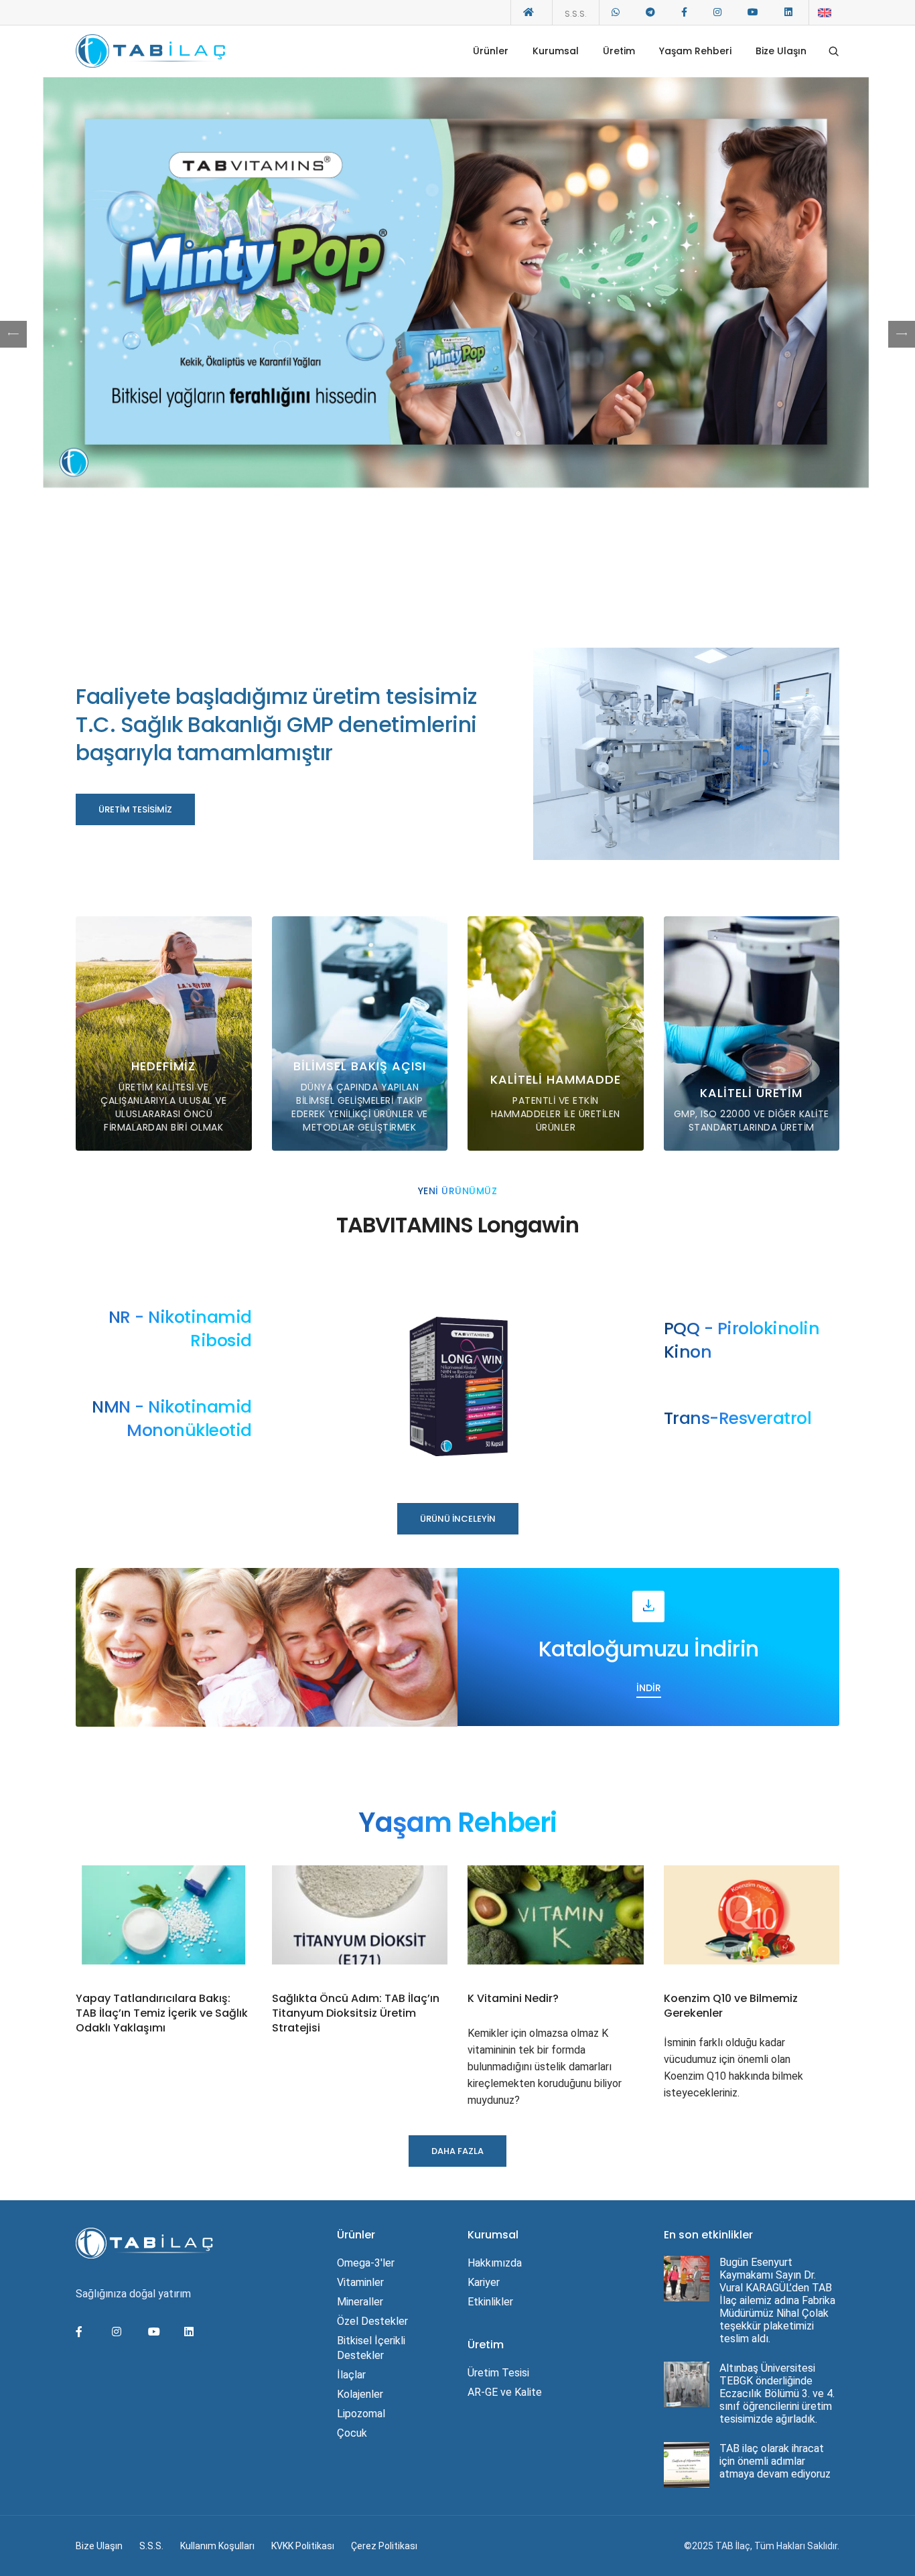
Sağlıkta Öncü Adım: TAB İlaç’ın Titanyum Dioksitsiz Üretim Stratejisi (356, 2013)
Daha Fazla (457, 334)
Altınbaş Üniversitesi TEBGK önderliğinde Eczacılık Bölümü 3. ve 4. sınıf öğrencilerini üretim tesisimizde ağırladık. (777, 2393)
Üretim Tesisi (498, 2373)
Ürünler (491, 51)
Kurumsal (556, 51)
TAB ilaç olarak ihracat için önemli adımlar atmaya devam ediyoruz (775, 2461)
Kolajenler (360, 2394)
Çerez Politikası (384, 2546)
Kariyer (484, 2282)
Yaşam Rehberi (695, 51)
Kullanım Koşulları (217, 2546)
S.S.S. (576, 14)
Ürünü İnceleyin (458, 1519)
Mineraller (360, 2302)
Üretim (619, 51)
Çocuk (352, 2433)
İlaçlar (351, 2375)
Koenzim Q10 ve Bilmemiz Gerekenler (731, 2006)
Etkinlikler (490, 2302)
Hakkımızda (495, 2263)
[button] (902, 334)
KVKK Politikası (303, 2546)
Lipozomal (361, 2414)
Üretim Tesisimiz (135, 809)
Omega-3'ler (366, 2263)
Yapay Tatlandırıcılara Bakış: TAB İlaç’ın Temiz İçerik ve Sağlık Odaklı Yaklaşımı (162, 2013)
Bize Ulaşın (781, 51)
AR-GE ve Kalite (505, 2392)
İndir (649, 1688)
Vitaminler (360, 2282)
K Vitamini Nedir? (513, 1999)
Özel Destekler (372, 2321)
